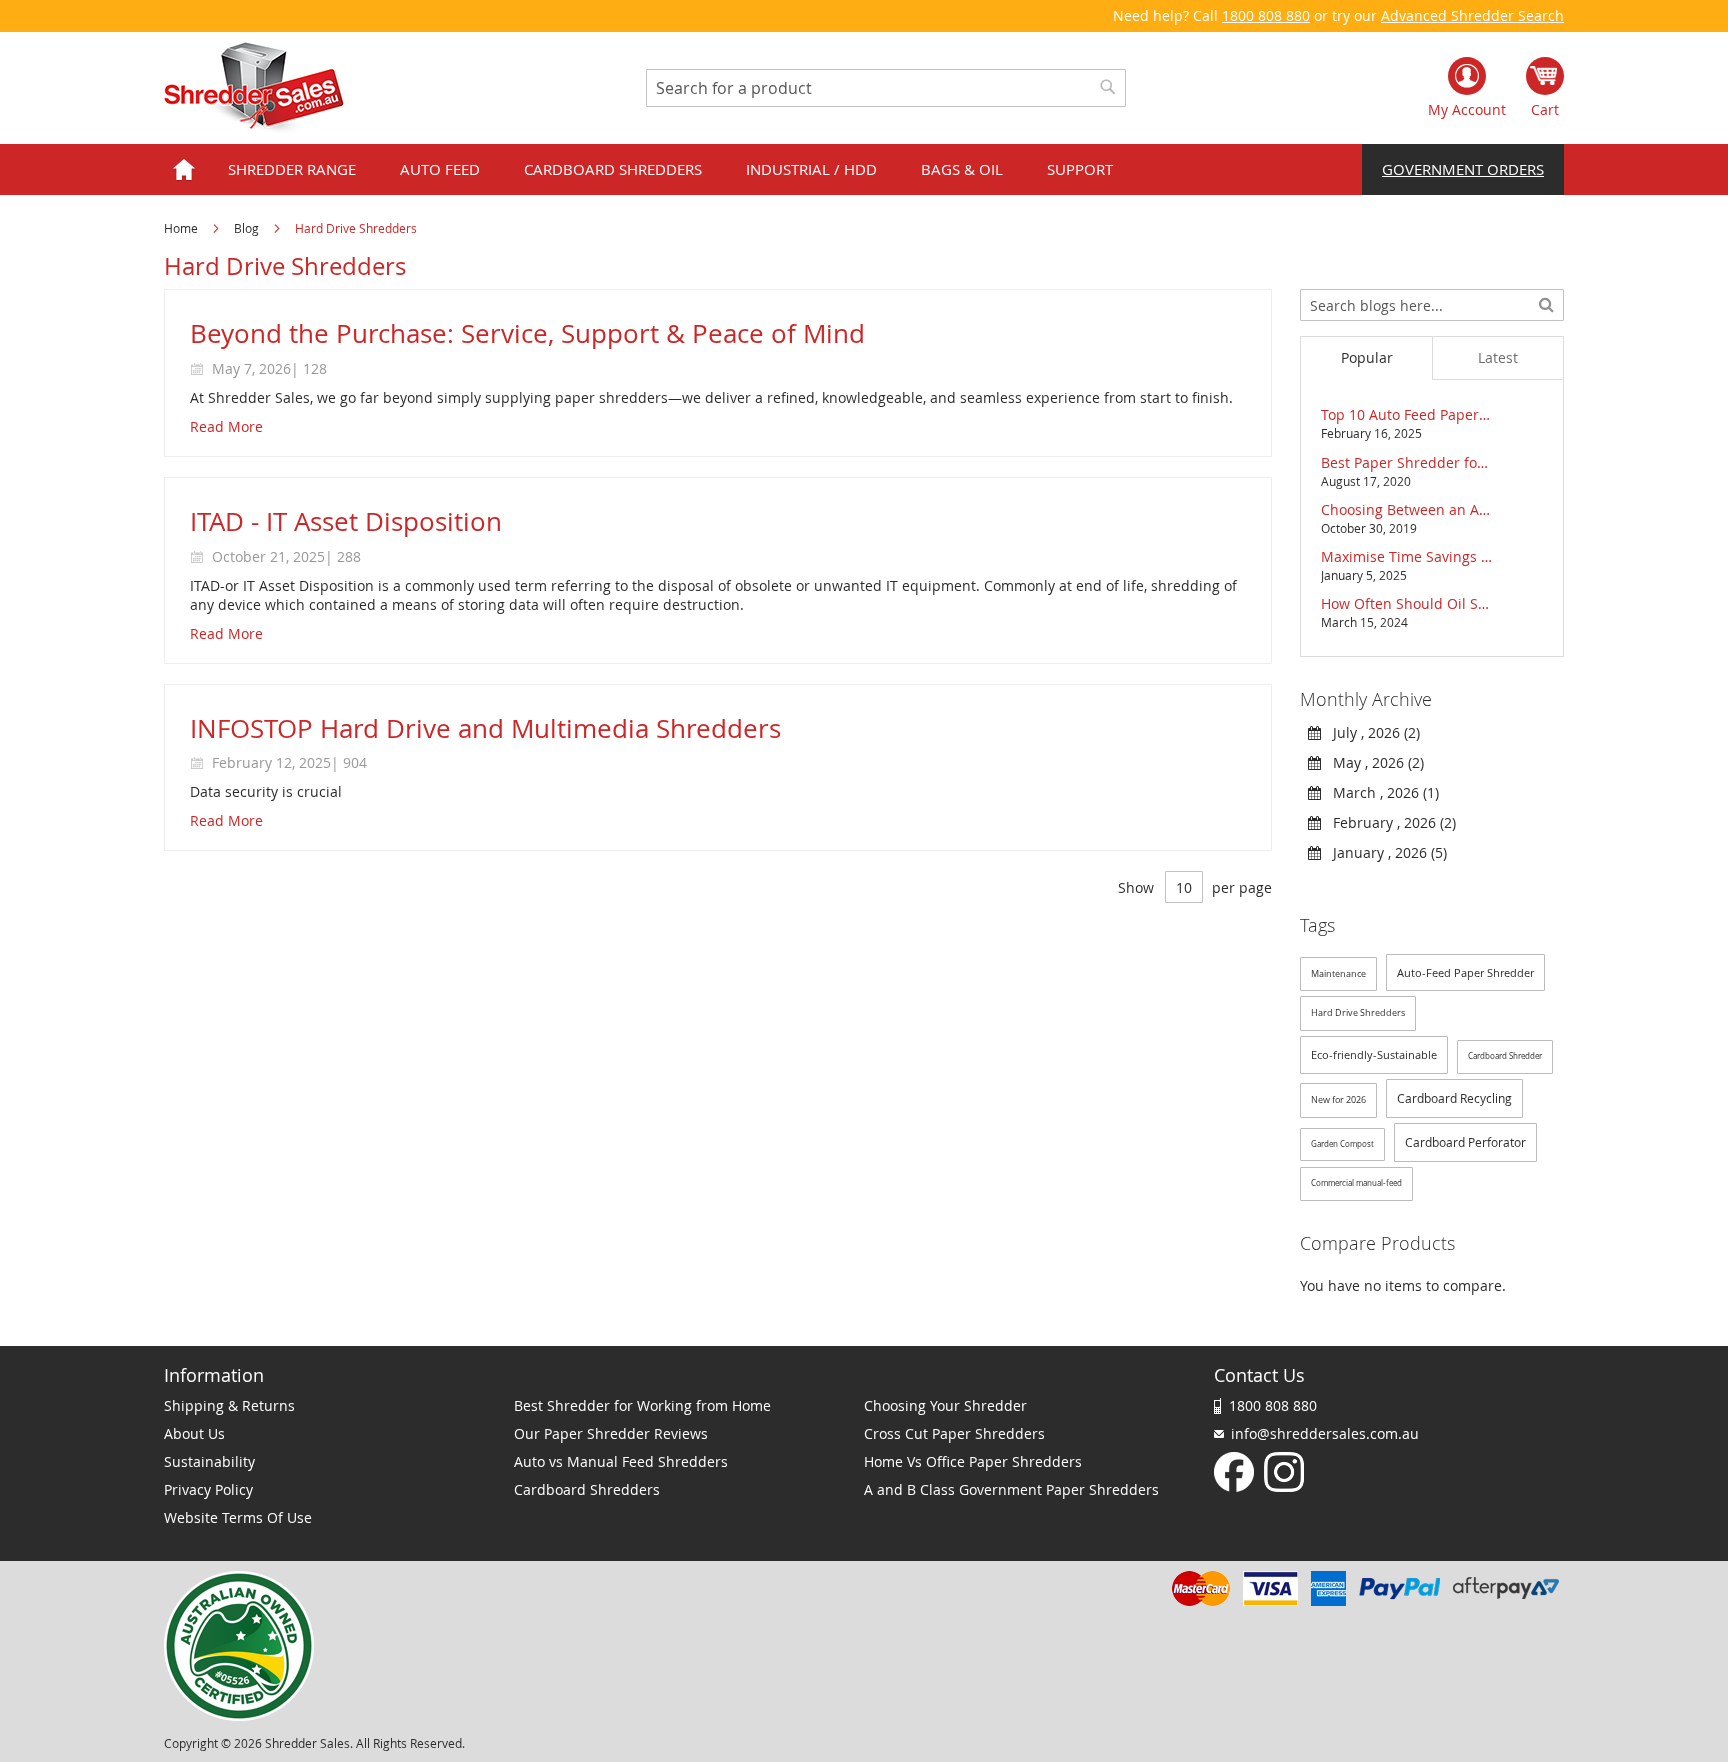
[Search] (1546, 303)
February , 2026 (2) (1388, 822)
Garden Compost (1342, 1144)
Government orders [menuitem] (1463, 169)
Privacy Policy (208, 1489)
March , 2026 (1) (1380, 792)
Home (182, 228)
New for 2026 (1338, 1100)
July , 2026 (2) (1370, 732)
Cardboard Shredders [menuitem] (613, 169)
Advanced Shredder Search (1472, 15)
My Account (1467, 109)
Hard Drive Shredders (1358, 1013)
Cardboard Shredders (587, 1489)
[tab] (1366, 358)
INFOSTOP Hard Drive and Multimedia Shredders (485, 728)
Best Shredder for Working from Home (642, 1405)
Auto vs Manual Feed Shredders (621, 1461)
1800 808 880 (1266, 15)
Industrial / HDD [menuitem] (811, 169)
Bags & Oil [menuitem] (962, 169)
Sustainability (209, 1461)
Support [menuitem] (1080, 169)
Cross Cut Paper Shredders (954, 1433)
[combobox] (886, 88)
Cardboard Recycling (1454, 1098)
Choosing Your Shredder (945, 1405)
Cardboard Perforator (1465, 1142)
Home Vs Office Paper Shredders (973, 1461)
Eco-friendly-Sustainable (1374, 1054)
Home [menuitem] (184, 169)
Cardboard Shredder (1505, 1056)
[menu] (864, 169)
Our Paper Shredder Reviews (611, 1433)
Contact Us (1259, 1375)
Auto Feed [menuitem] (440, 169)
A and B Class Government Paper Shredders (1011, 1489)
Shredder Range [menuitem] (292, 169)
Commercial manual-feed (1356, 1183)
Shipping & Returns (229, 1405)
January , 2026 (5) (1384, 852)
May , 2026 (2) (1372, 762)
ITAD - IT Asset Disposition (346, 521)
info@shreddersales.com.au (1325, 1433)
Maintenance (1338, 974)
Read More (226, 426)
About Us (194, 1433)
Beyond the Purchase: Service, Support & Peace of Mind (527, 333)
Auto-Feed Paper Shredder (1465, 972)
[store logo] (254, 88)
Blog (248, 228)
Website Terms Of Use (238, 1517)
